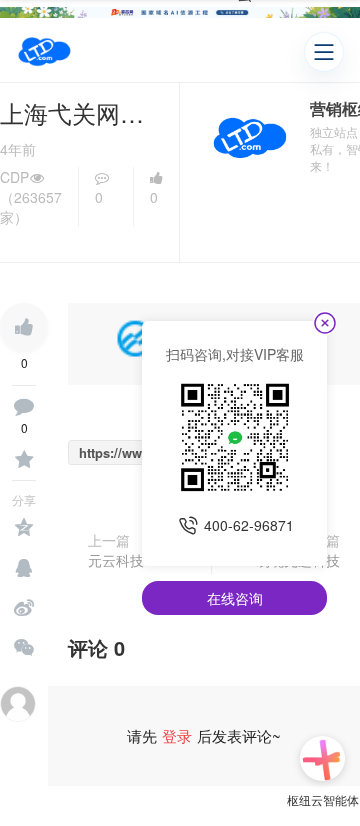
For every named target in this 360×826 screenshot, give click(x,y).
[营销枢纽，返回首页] (44, 52)
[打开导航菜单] (324, 52)
